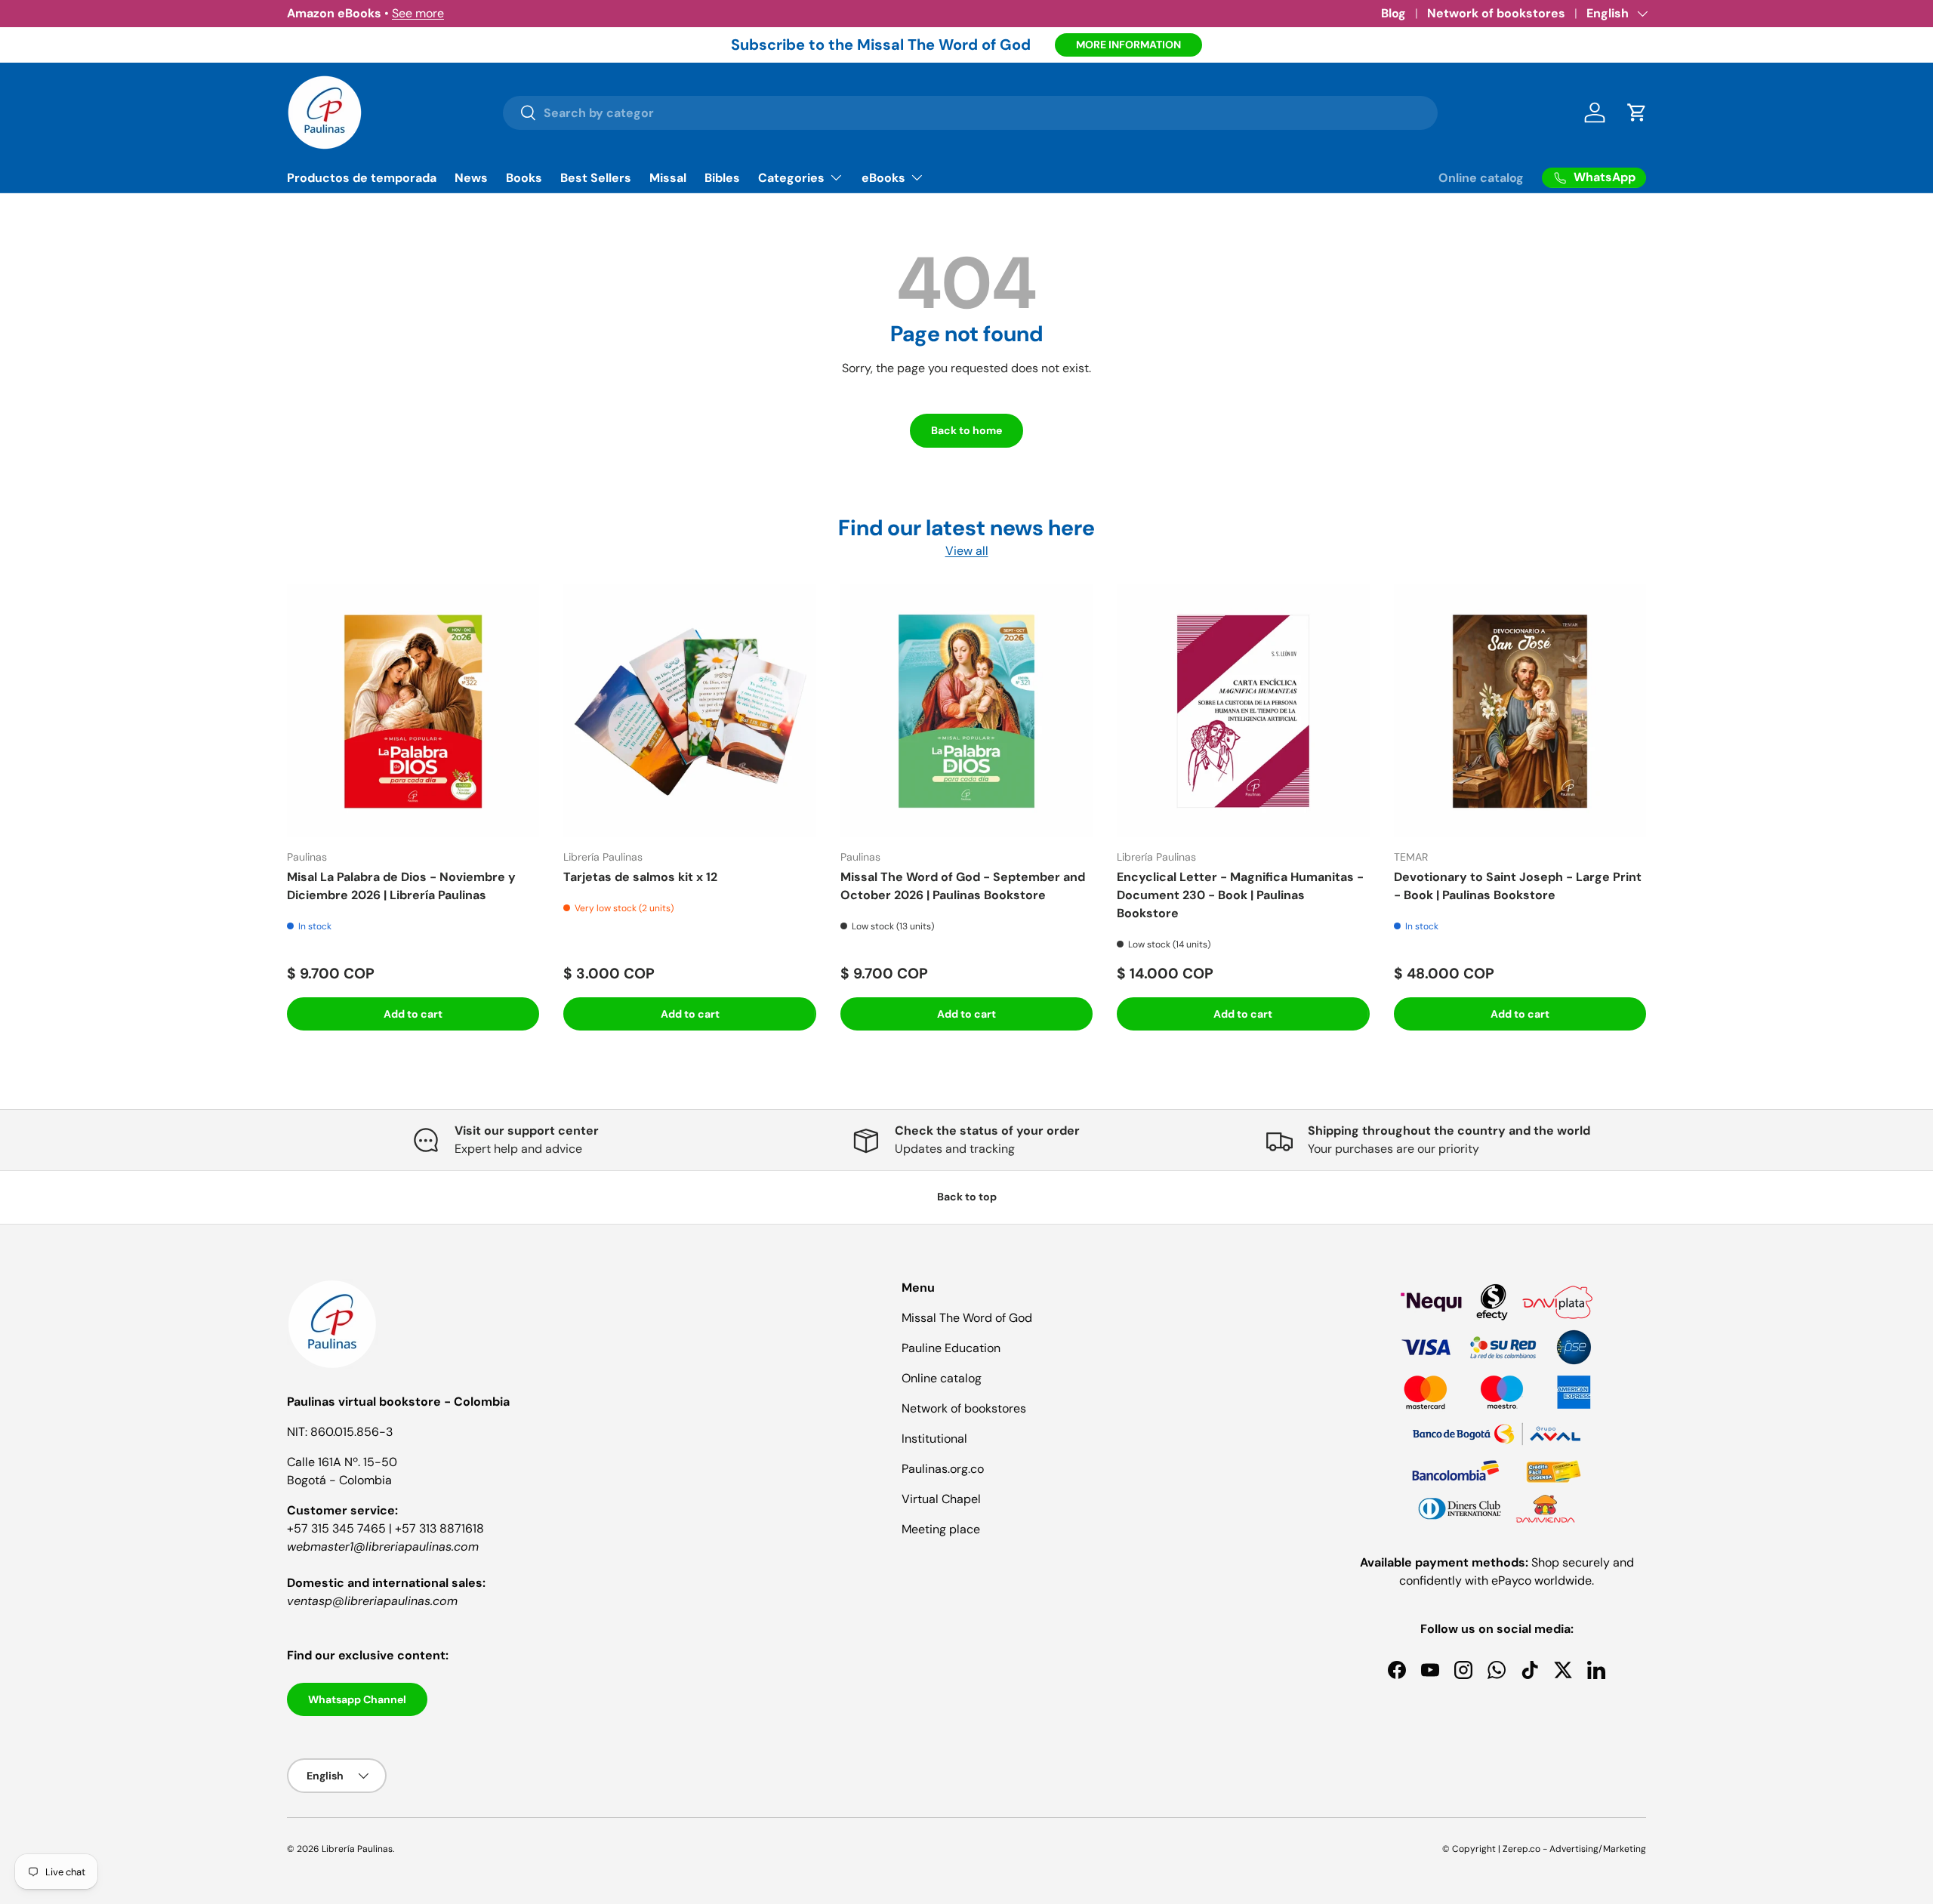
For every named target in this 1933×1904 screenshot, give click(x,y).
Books (524, 178)
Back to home (966, 430)
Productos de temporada (362, 178)
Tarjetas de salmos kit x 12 (640, 877)
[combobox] (971, 113)
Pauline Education (951, 1348)
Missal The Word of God (967, 1318)
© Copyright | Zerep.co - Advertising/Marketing (1544, 1849)
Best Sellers (596, 178)
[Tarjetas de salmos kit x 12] (689, 710)
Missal (668, 178)
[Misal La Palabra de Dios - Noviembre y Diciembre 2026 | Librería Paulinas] (413, 710)
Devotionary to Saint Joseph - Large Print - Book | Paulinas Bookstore (1518, 886)
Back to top (967, 1197)
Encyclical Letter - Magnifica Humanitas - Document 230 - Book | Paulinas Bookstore (1240, 895)
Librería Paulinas (357, 1849)
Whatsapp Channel (357, 1699)
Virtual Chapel (941, 1499)
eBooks (883, 178)
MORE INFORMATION (1128, 45)
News (471, 178)
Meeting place (941, 1529)
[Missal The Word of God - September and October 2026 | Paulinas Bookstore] (966, 710)
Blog (1393, 13)
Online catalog (1481, 178)
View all (967, 551)
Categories (791, 178)
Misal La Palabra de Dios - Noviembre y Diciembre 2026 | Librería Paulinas (401, 886)
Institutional (934, 1439)
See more (418, 13)
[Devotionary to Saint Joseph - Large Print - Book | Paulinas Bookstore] (1520, 710)
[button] (1637, 112)
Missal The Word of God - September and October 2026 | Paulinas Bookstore (963, 886)
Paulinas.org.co (943, 1469)
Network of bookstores (1496, 13)
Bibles (722, 178)
